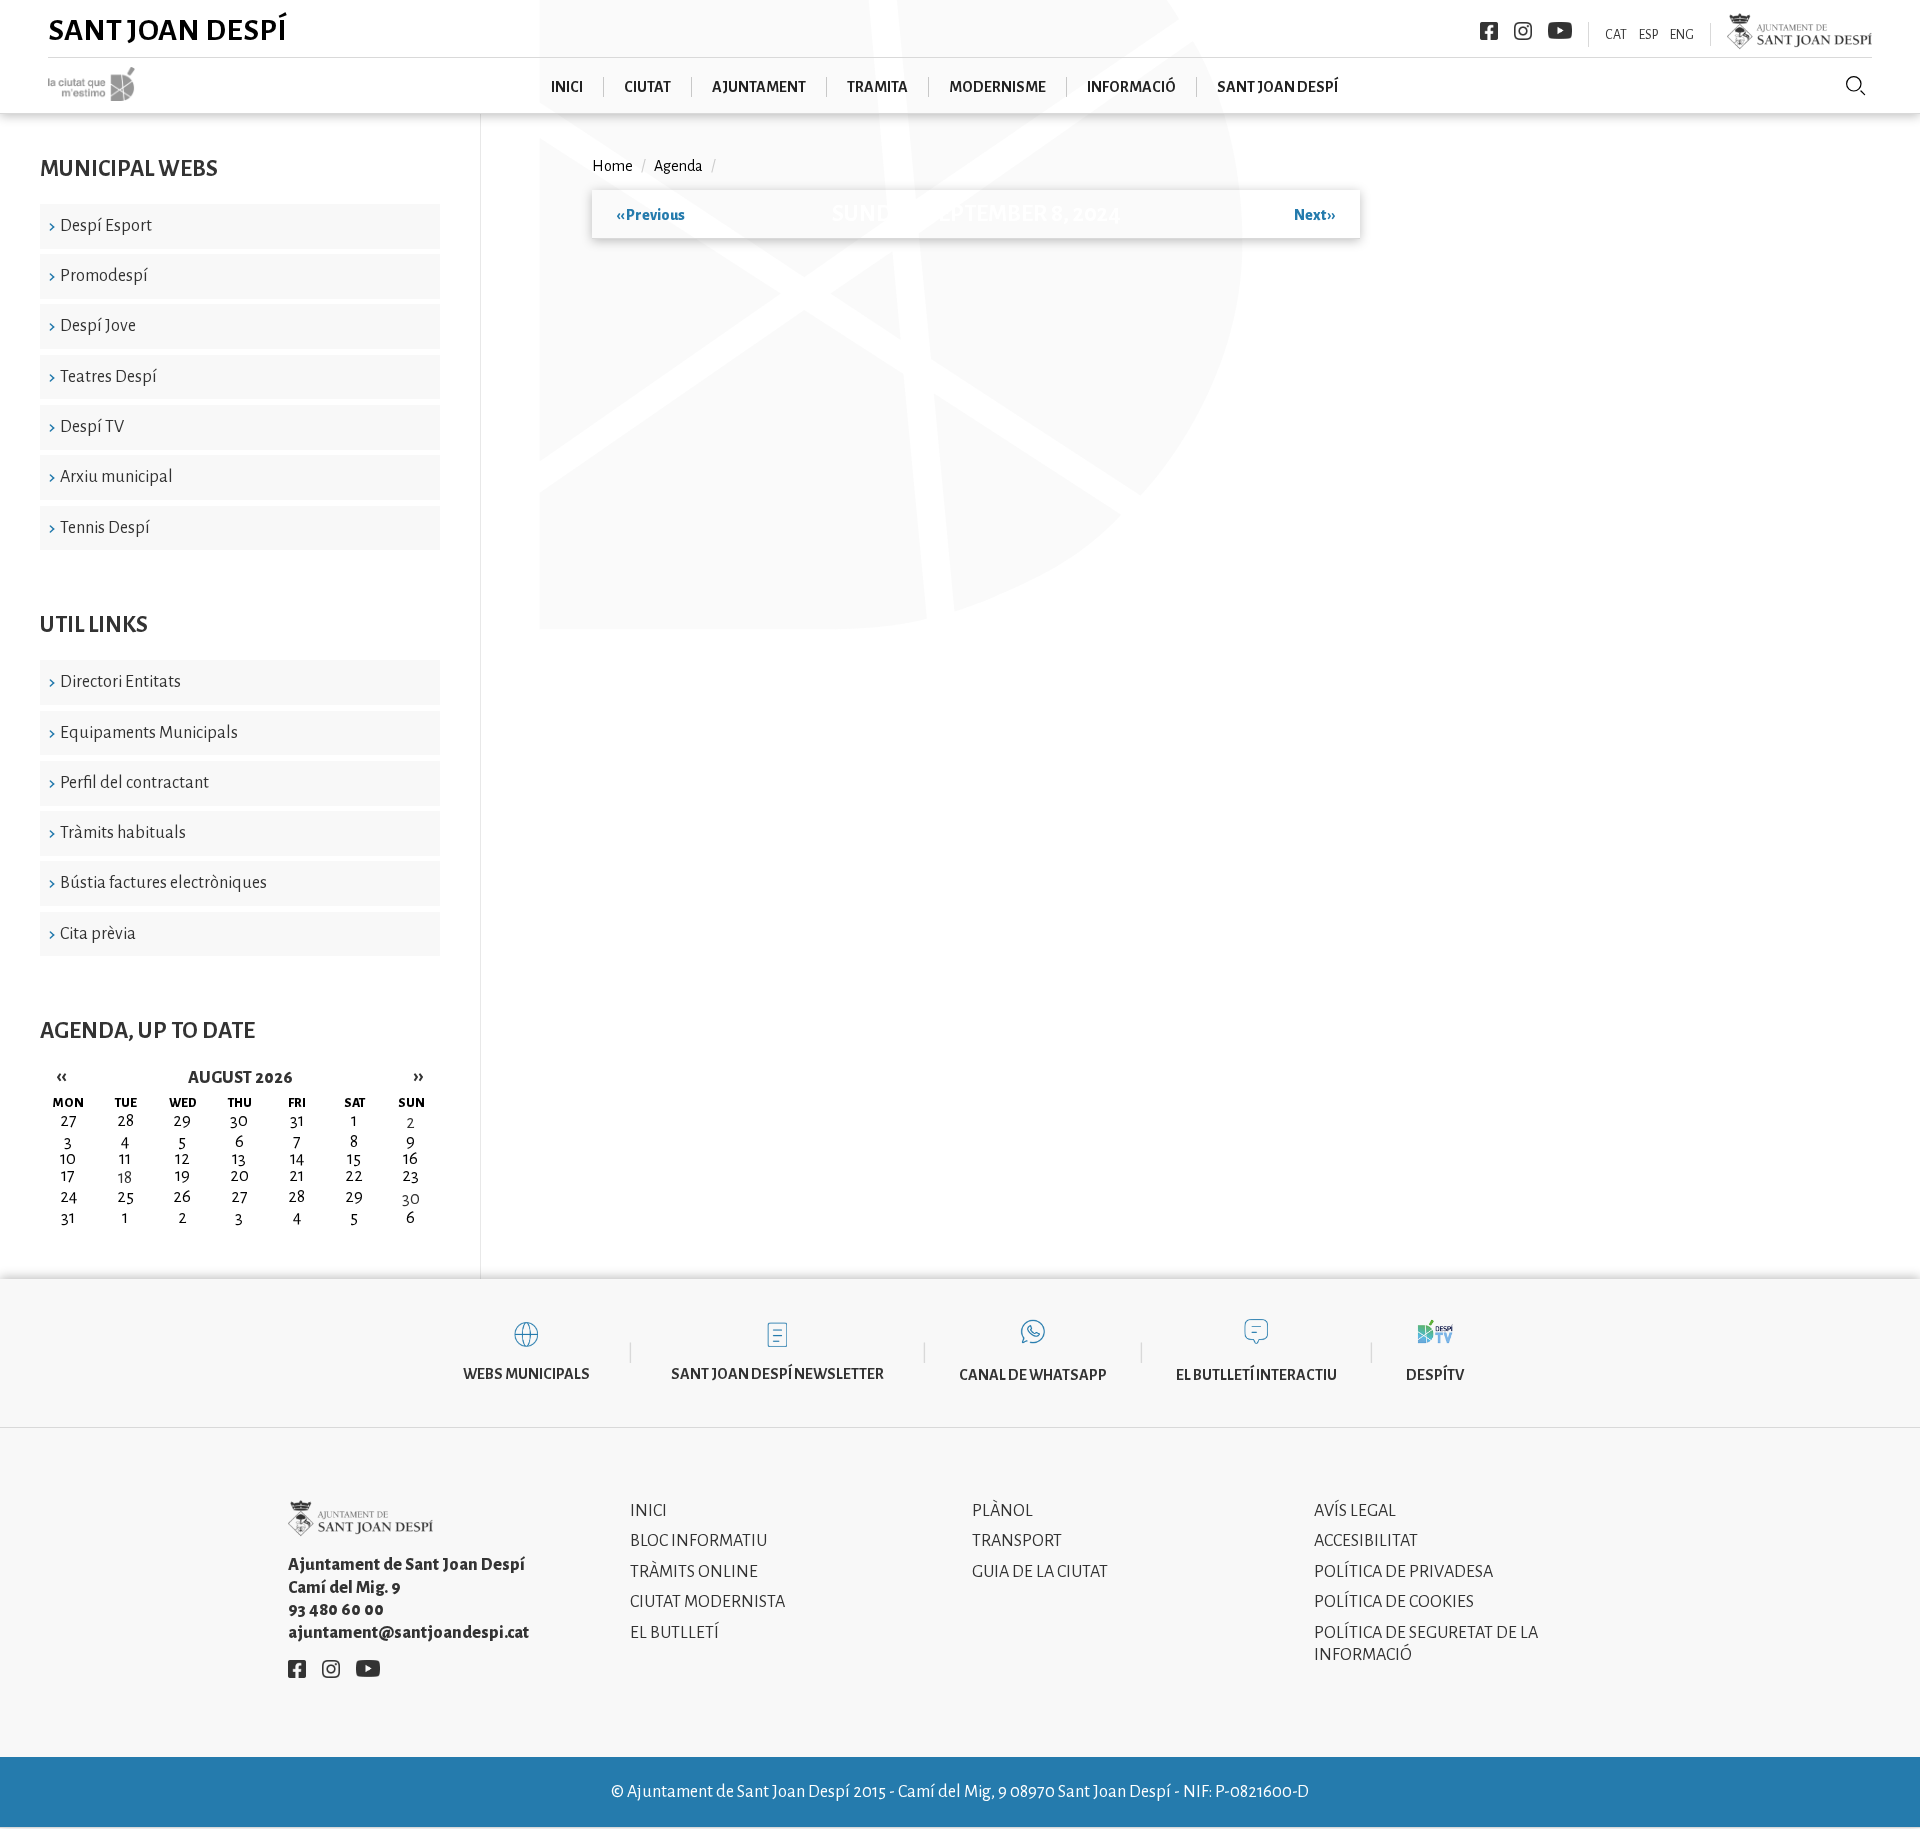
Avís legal (1355, 1511)
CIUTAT (647, 87)
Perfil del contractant (134, 783)
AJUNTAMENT (759, 87)
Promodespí (104, 276)
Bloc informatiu (698, 1541)
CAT (1616, 35)
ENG (1682, 35)
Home (612, 166)
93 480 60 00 (336, 1610)
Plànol (1002, 1511)
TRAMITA (877, 87)
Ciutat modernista (707, 1602)
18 (125, 1178)
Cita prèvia (98, 934)
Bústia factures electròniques (163, 883)
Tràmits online (694, 1572)
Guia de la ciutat (1040, 1572)
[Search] (1856, 86)
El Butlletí (674, 1633)
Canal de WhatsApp (1033, 1375)
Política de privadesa (1403, 1572)
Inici (648, 1511)
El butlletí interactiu (1256, 1375)
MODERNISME (997, 87)
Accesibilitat (1366, 1541)
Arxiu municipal (116, 477)
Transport (1017, 1541)
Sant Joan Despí (167, 30)
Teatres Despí (108, 377)
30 (411, 1199)
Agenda (678, 166)
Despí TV (92, 427)
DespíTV (1435, 1375)
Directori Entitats (120, 682)
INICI (567, 87)
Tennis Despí (105, 528)
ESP (1648, 35)
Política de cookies (1394, 1602)
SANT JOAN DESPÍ (1277, 87)
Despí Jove (98, 326)
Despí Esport (106, 226)
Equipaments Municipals (149, 733)
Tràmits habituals (123, 833)
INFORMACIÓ (1131, 87)
